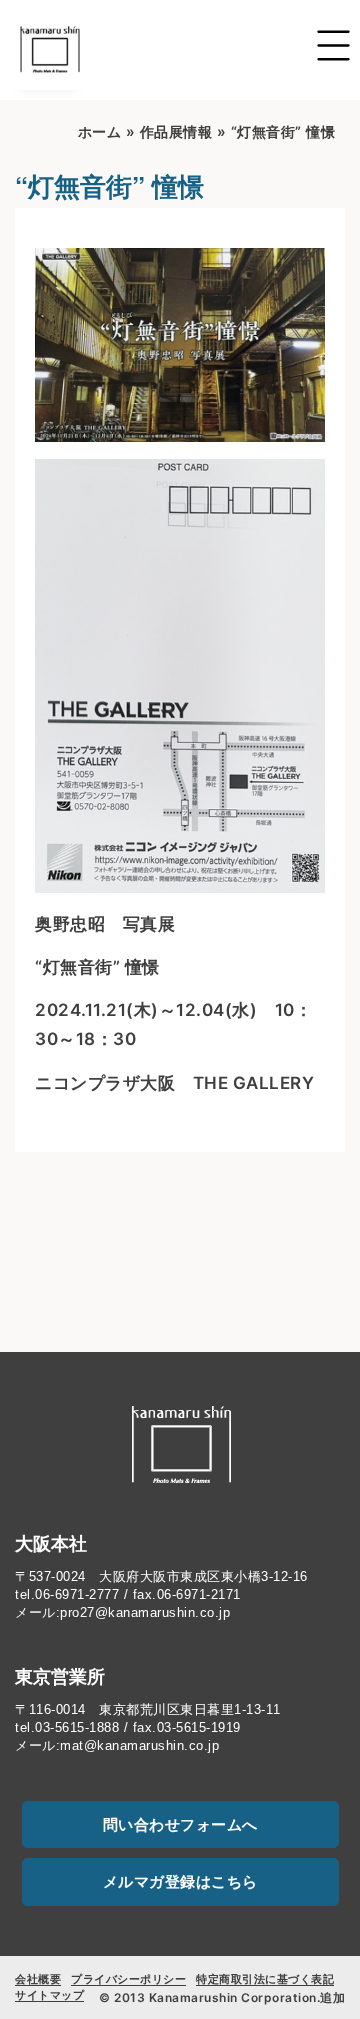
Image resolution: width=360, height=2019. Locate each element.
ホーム (100, 131)
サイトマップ (49, 1995)
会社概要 (38, 1979)
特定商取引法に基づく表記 (265, 1979)
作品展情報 (176, 131)
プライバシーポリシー (128, 1979)
